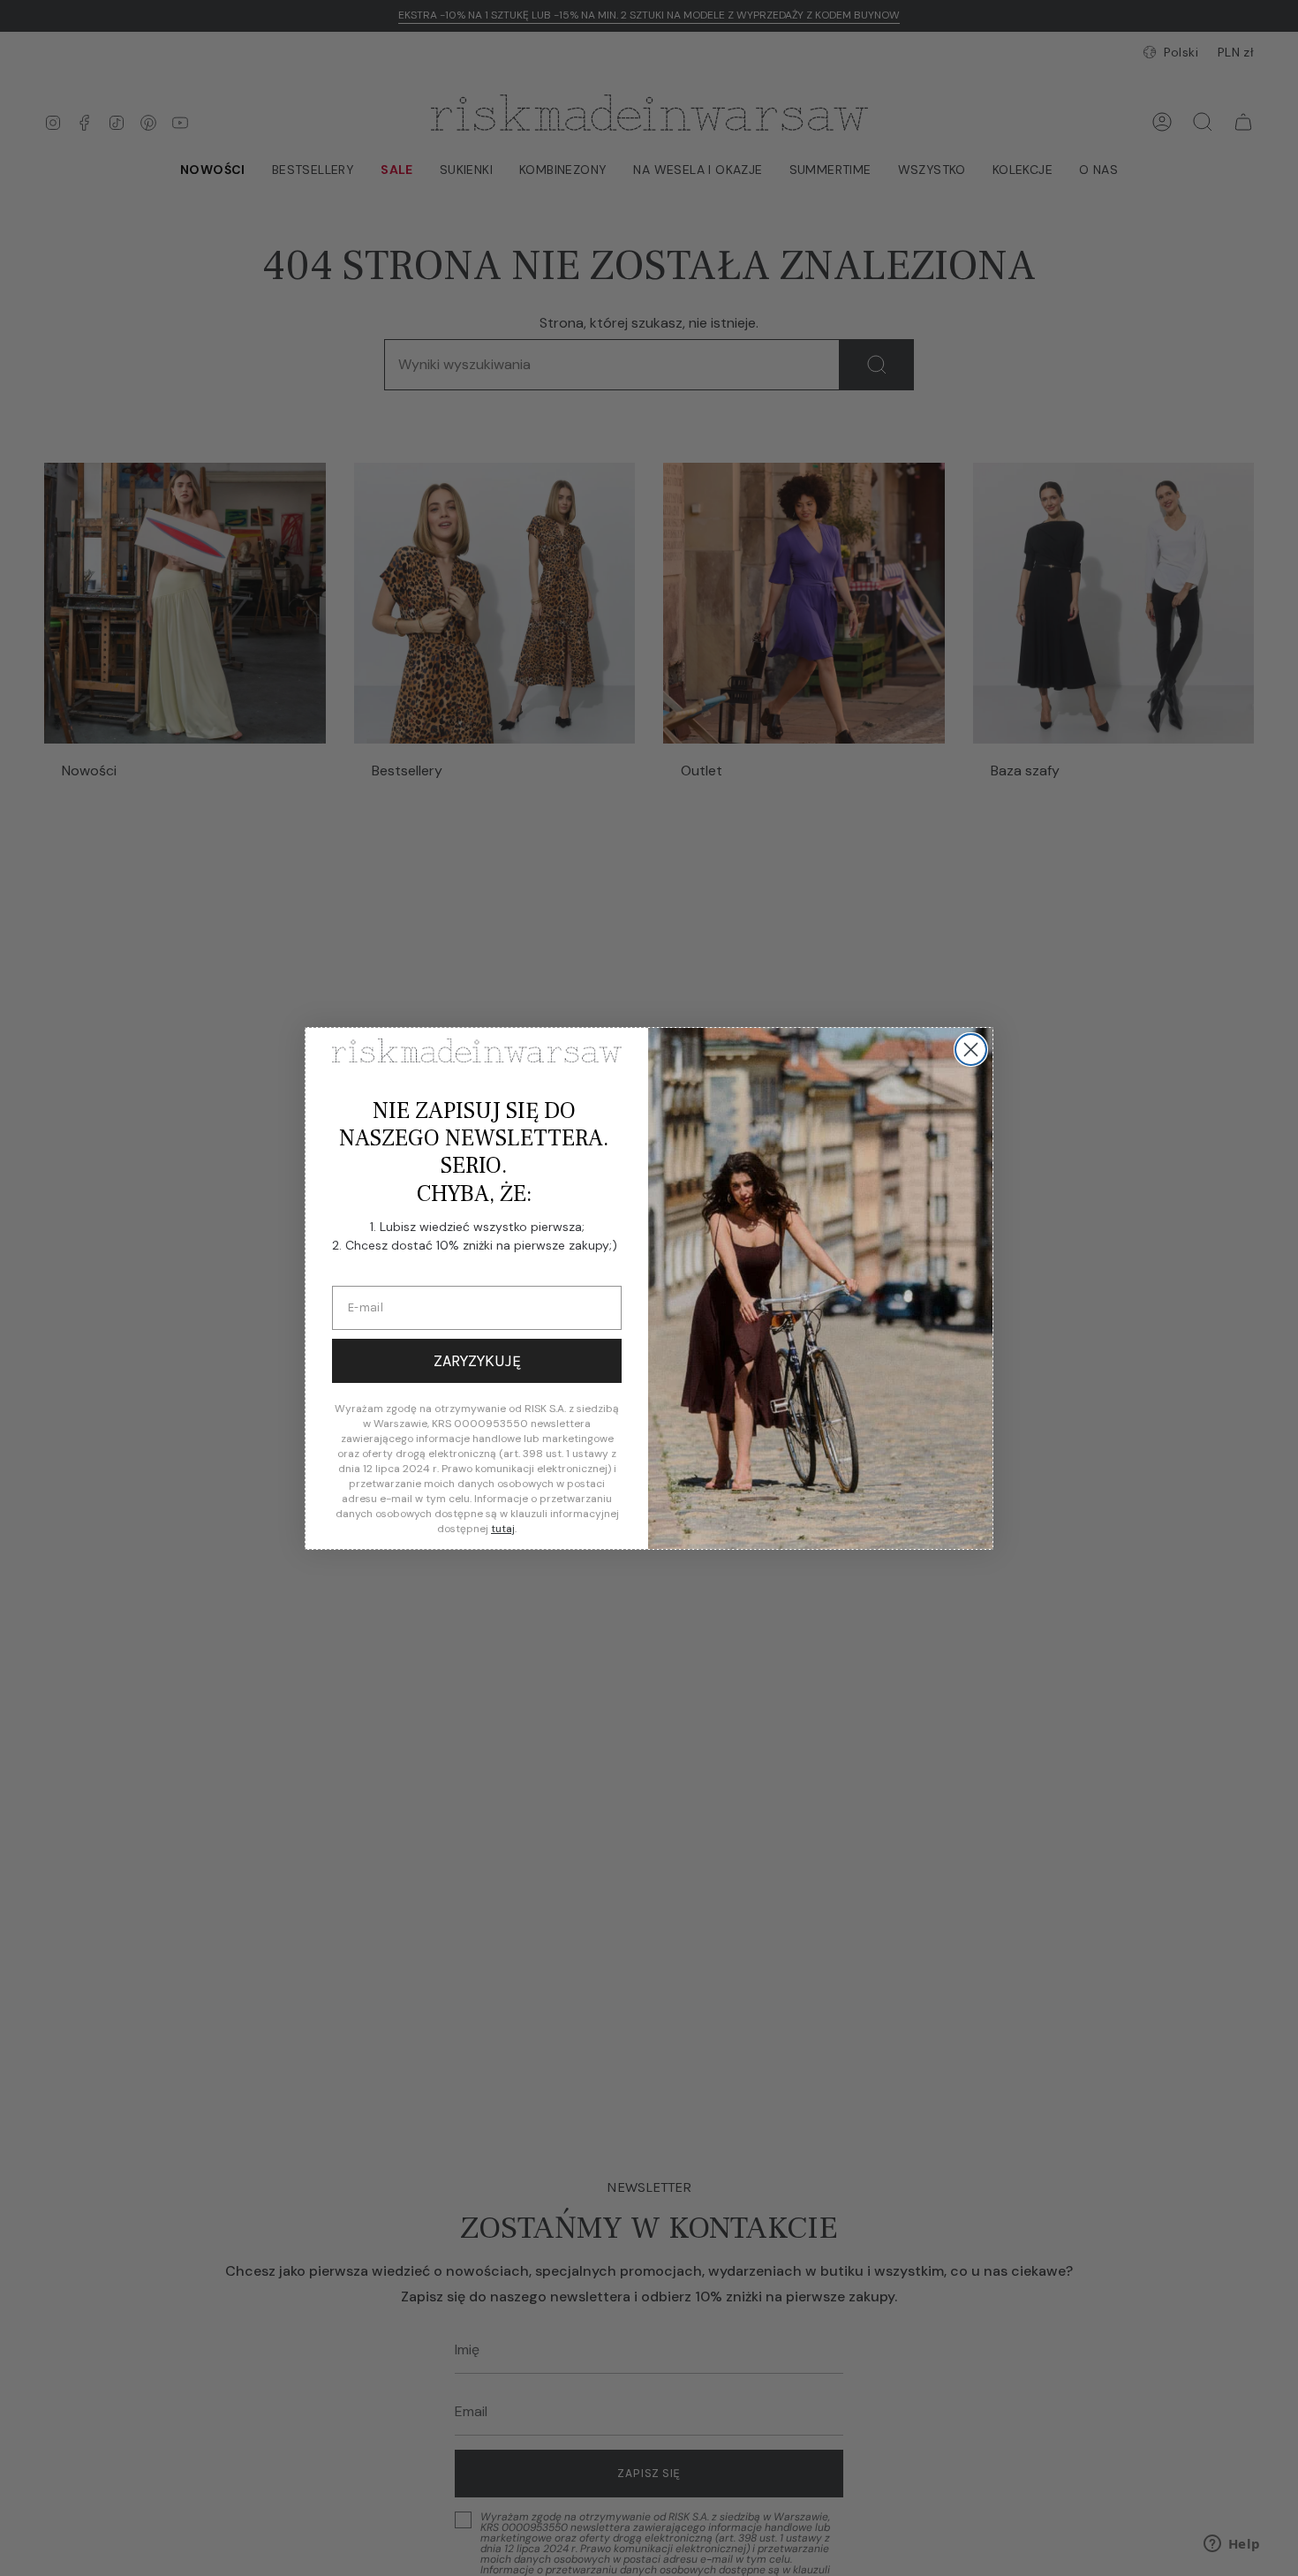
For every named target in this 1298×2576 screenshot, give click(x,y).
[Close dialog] (971, 1050)
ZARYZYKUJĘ (477, 1361)
